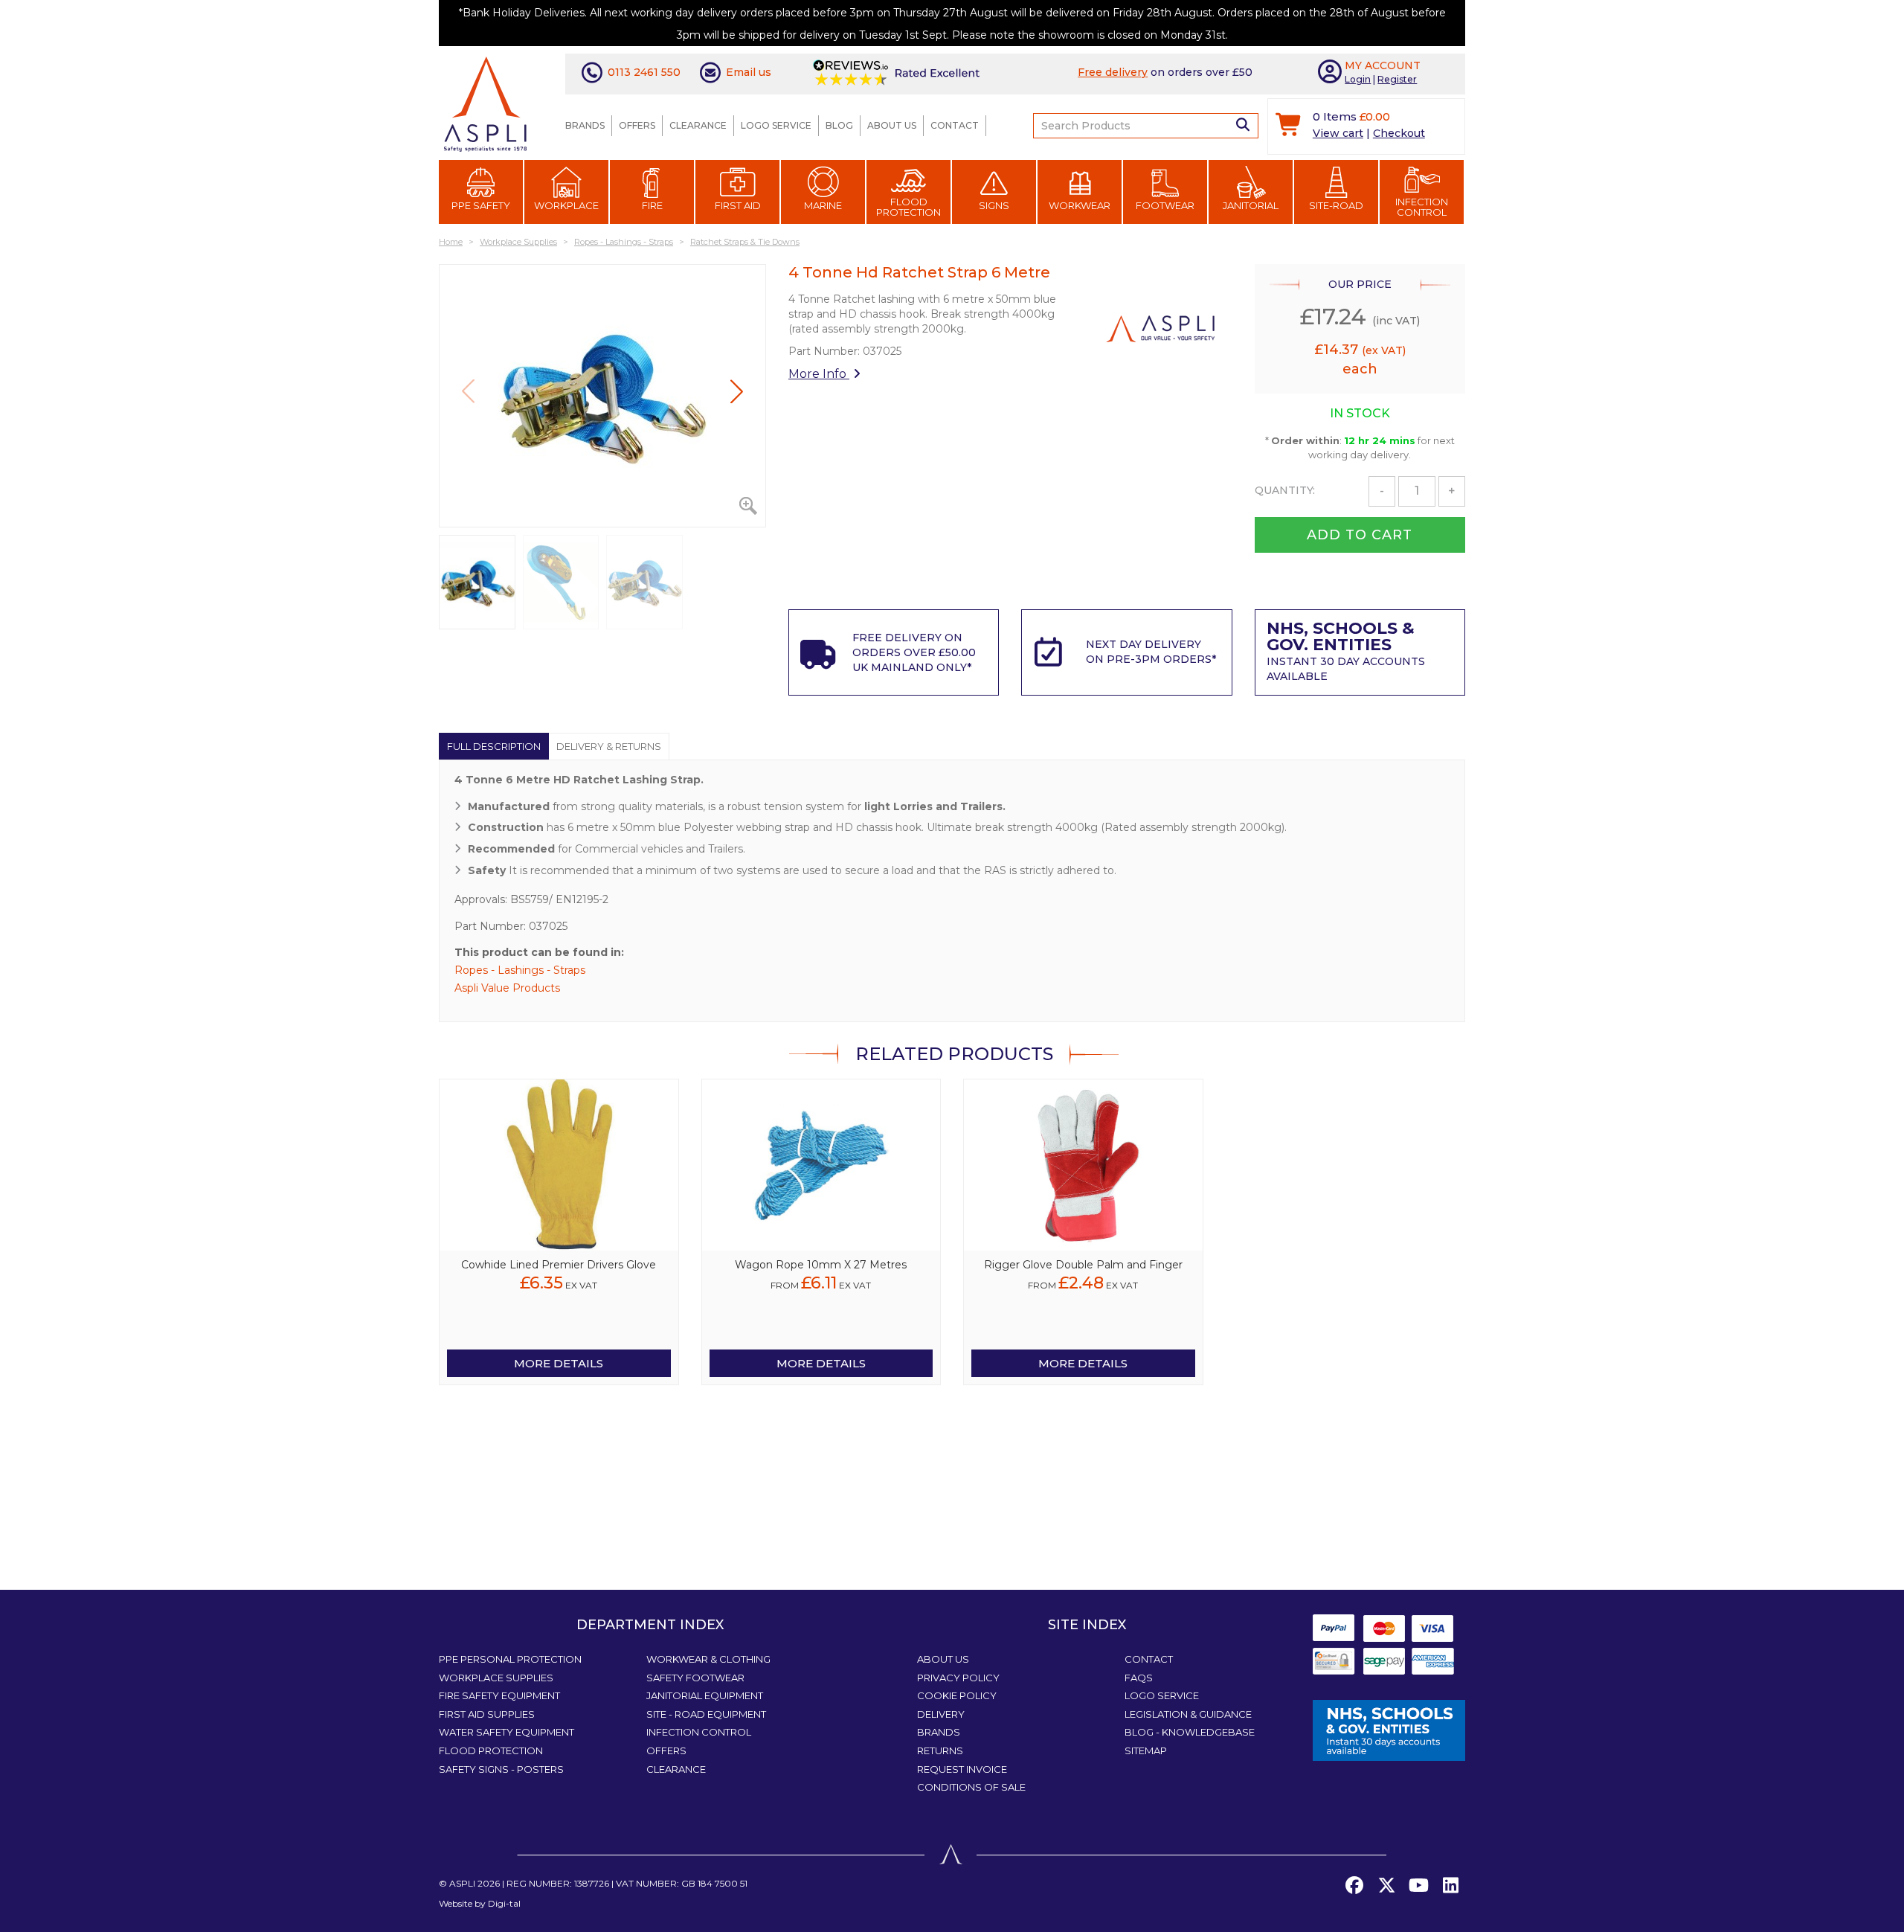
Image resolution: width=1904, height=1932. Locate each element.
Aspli (462, 1883)
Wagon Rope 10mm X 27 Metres (821, 1265)
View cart (1338, 133)
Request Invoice (962, 1769)
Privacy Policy (958, 1678)
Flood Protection (908, 207)
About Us (892, 125)
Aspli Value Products (507, 988)
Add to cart (1360, 535)
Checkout (1399, 133)
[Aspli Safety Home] (485, 103)
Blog (839, 125)
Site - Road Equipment (706, 1714)
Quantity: (1285, 490)
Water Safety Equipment (506, 1732)
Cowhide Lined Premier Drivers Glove (559, 1265)
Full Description (494, 746)
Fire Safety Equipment (499, 1695)
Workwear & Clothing (708, 1659)
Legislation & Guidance (1188, 1714)
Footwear (1165, 205)
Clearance (698, 125)
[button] (737, 391)
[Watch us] (1418, 1886)
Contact (955, 125)
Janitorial (1251, 205)
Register (1397, 79)
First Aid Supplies (487, 1714)
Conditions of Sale (971, 1787)
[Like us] (1354, 1886)
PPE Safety (481, 205)
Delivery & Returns (609, 746)
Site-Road (1336, 205)
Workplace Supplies (496, 1678)
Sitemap (1146, 1750)
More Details (559, 1363)
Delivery (941, 1714)
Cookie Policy (957, 1695)
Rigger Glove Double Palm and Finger (1083, 1265)
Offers (637, 125)
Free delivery (1113, 72)
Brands (585, 125)
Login (1358, 79)
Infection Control (1422, 207)
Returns (940, 1750)
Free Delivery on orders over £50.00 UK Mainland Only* (914, 652)
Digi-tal (504, 1903)
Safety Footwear (695, 1678)
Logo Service (776, 125)
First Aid (738, 205)
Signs (994, 205)
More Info (819, 374)
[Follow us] (1386, 1886)
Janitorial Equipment (705, 1695)
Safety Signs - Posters (501, 1769)
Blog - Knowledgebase (1190, 1732)
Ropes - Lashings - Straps (520, 970)
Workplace (566, 205)
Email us (749, 72)
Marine (823, 205)
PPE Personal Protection (510, 1659)
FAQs (1139, 1678)
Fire (652, 205)
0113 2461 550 (644, 72)
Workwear (1080, 205)
